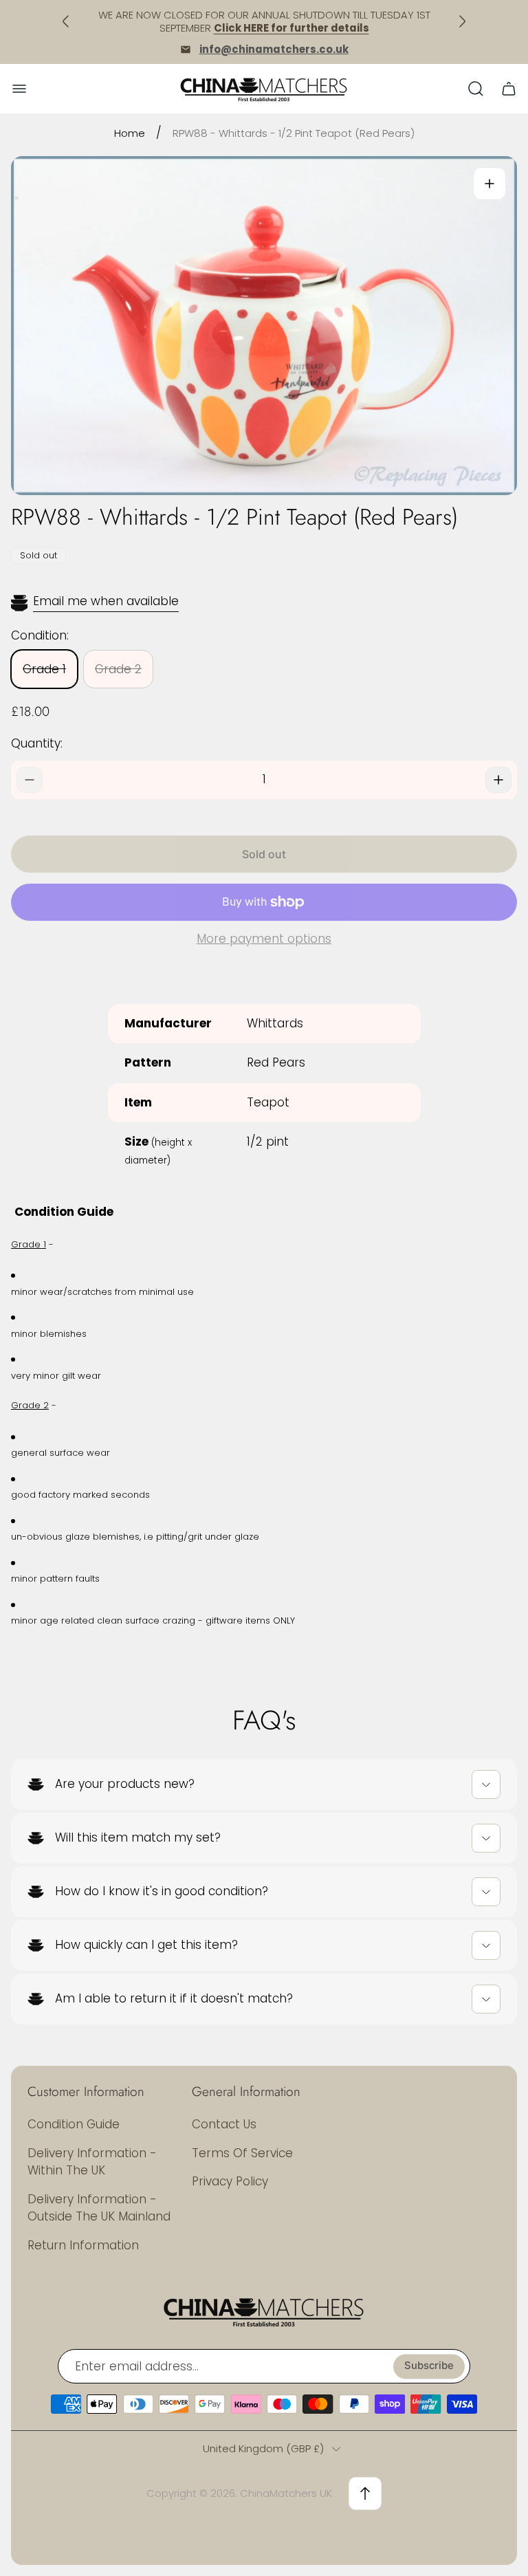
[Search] (476, 89)
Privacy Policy (230, 2181)
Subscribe (429, 2366)
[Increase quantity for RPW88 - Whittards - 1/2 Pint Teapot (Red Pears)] (498, 780)
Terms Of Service (242, 2153)
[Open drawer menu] (19, 89)
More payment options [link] (264, 939)
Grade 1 (44, 669)
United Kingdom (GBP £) (263, 2448)
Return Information (83, 2245)
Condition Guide (74, 2124)
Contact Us (224, 2124)
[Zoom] (489, 184)
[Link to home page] (264, 2311)
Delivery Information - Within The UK (92, 2162)
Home (130, 133)
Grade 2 (118, 669)
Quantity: (37, 743)
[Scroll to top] (365, 2493)
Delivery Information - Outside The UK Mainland (99, 2208)
